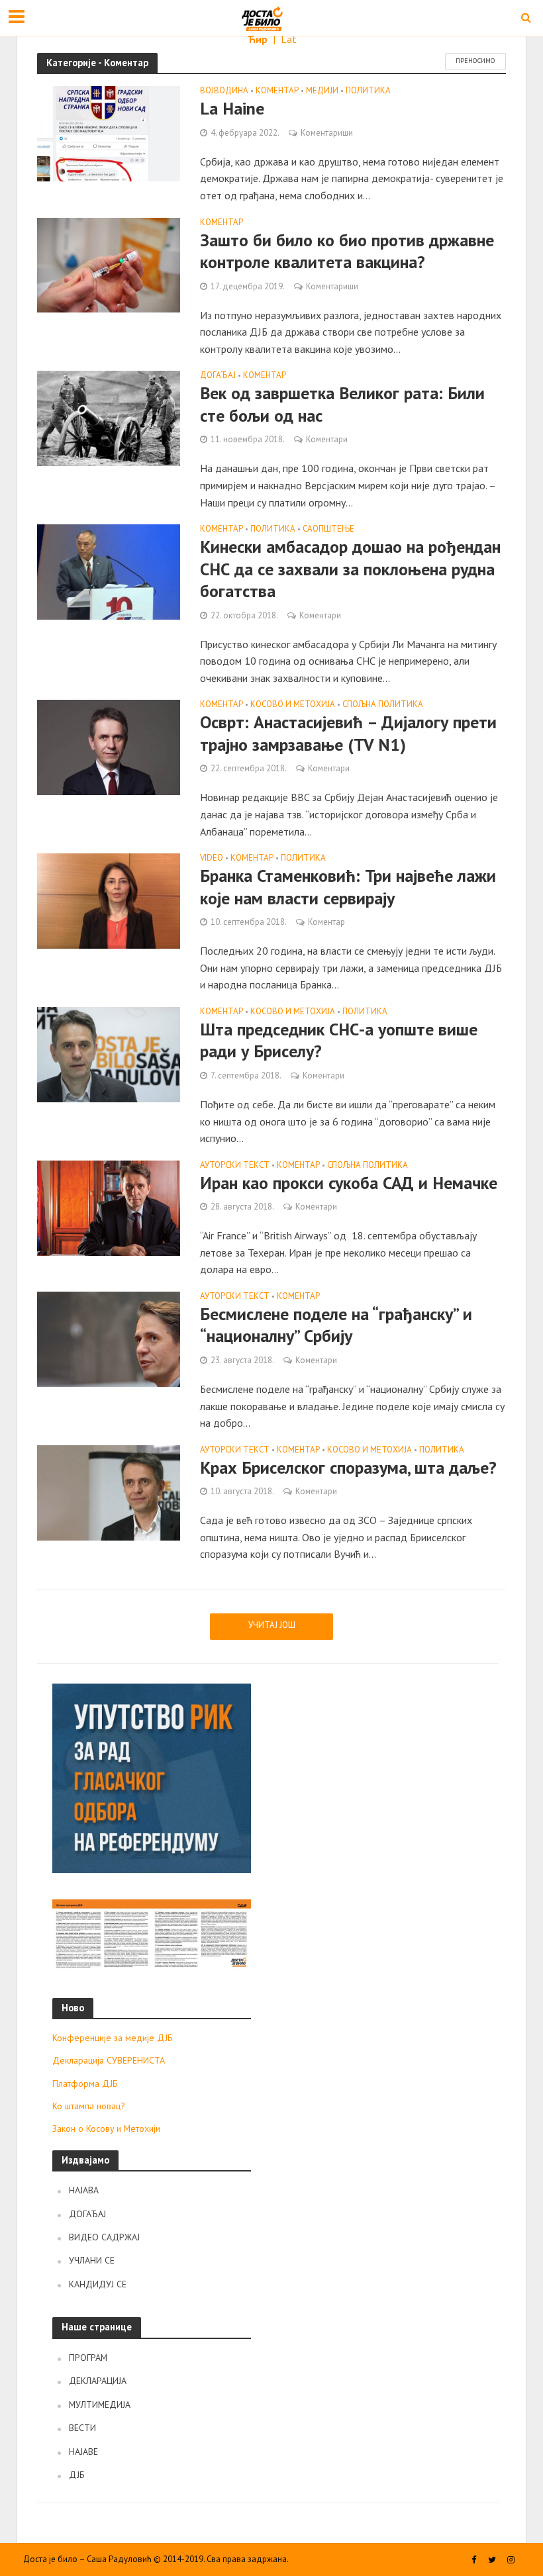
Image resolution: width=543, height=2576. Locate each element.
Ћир (259, 39)
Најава (84, 2190)
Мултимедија (100, 2405)
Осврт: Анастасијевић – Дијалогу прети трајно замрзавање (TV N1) (348, 733)
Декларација (98, 2381)
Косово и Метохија (293, 705)
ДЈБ (77, 2475)
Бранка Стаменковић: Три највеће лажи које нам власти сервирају (348, 887)
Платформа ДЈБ (85, 2083)
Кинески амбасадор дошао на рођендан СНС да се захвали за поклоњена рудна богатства (350, 569)
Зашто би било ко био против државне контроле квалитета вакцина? (347, 251)
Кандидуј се (98, 2284)
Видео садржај (104, 2237)
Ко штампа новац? (89, 2106)
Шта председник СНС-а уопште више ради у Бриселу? (339, 1040)
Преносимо (475, 61)
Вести (82, 2428)
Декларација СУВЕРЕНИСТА (109, 2060)
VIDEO (212, 858)
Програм (88, 2358)
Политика (368, 91)
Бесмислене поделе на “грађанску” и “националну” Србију (336, 1325)
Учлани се (92, 2260)
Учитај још (272, 1625)
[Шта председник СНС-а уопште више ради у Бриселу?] (109, 1053)
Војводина (224, 91)
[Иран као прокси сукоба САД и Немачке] (109, 1207)
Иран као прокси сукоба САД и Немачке (349, 1183)
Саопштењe (328, 529)
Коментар (277, 91)
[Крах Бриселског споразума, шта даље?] (109, 1492)
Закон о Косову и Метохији (106, 2128)
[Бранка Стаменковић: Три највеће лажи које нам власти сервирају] (109, 900)
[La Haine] (109, 132)
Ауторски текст (235, 1166)
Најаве (83, 2452)
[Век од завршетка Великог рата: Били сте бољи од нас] (109, 417)
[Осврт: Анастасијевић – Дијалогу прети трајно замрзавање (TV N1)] (109, 746)
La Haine (232, 108)
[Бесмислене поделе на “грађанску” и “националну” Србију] (109, 1338)
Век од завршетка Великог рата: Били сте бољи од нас (342, 404)
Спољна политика (383, 705)
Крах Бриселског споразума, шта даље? (348, 1467)
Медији (322, 91)
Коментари (327, 439)
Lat (289, 39)
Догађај (218, 376)
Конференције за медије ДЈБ (113, 2038)
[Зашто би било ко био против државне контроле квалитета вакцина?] (109, 264)
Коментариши (327, 133)
